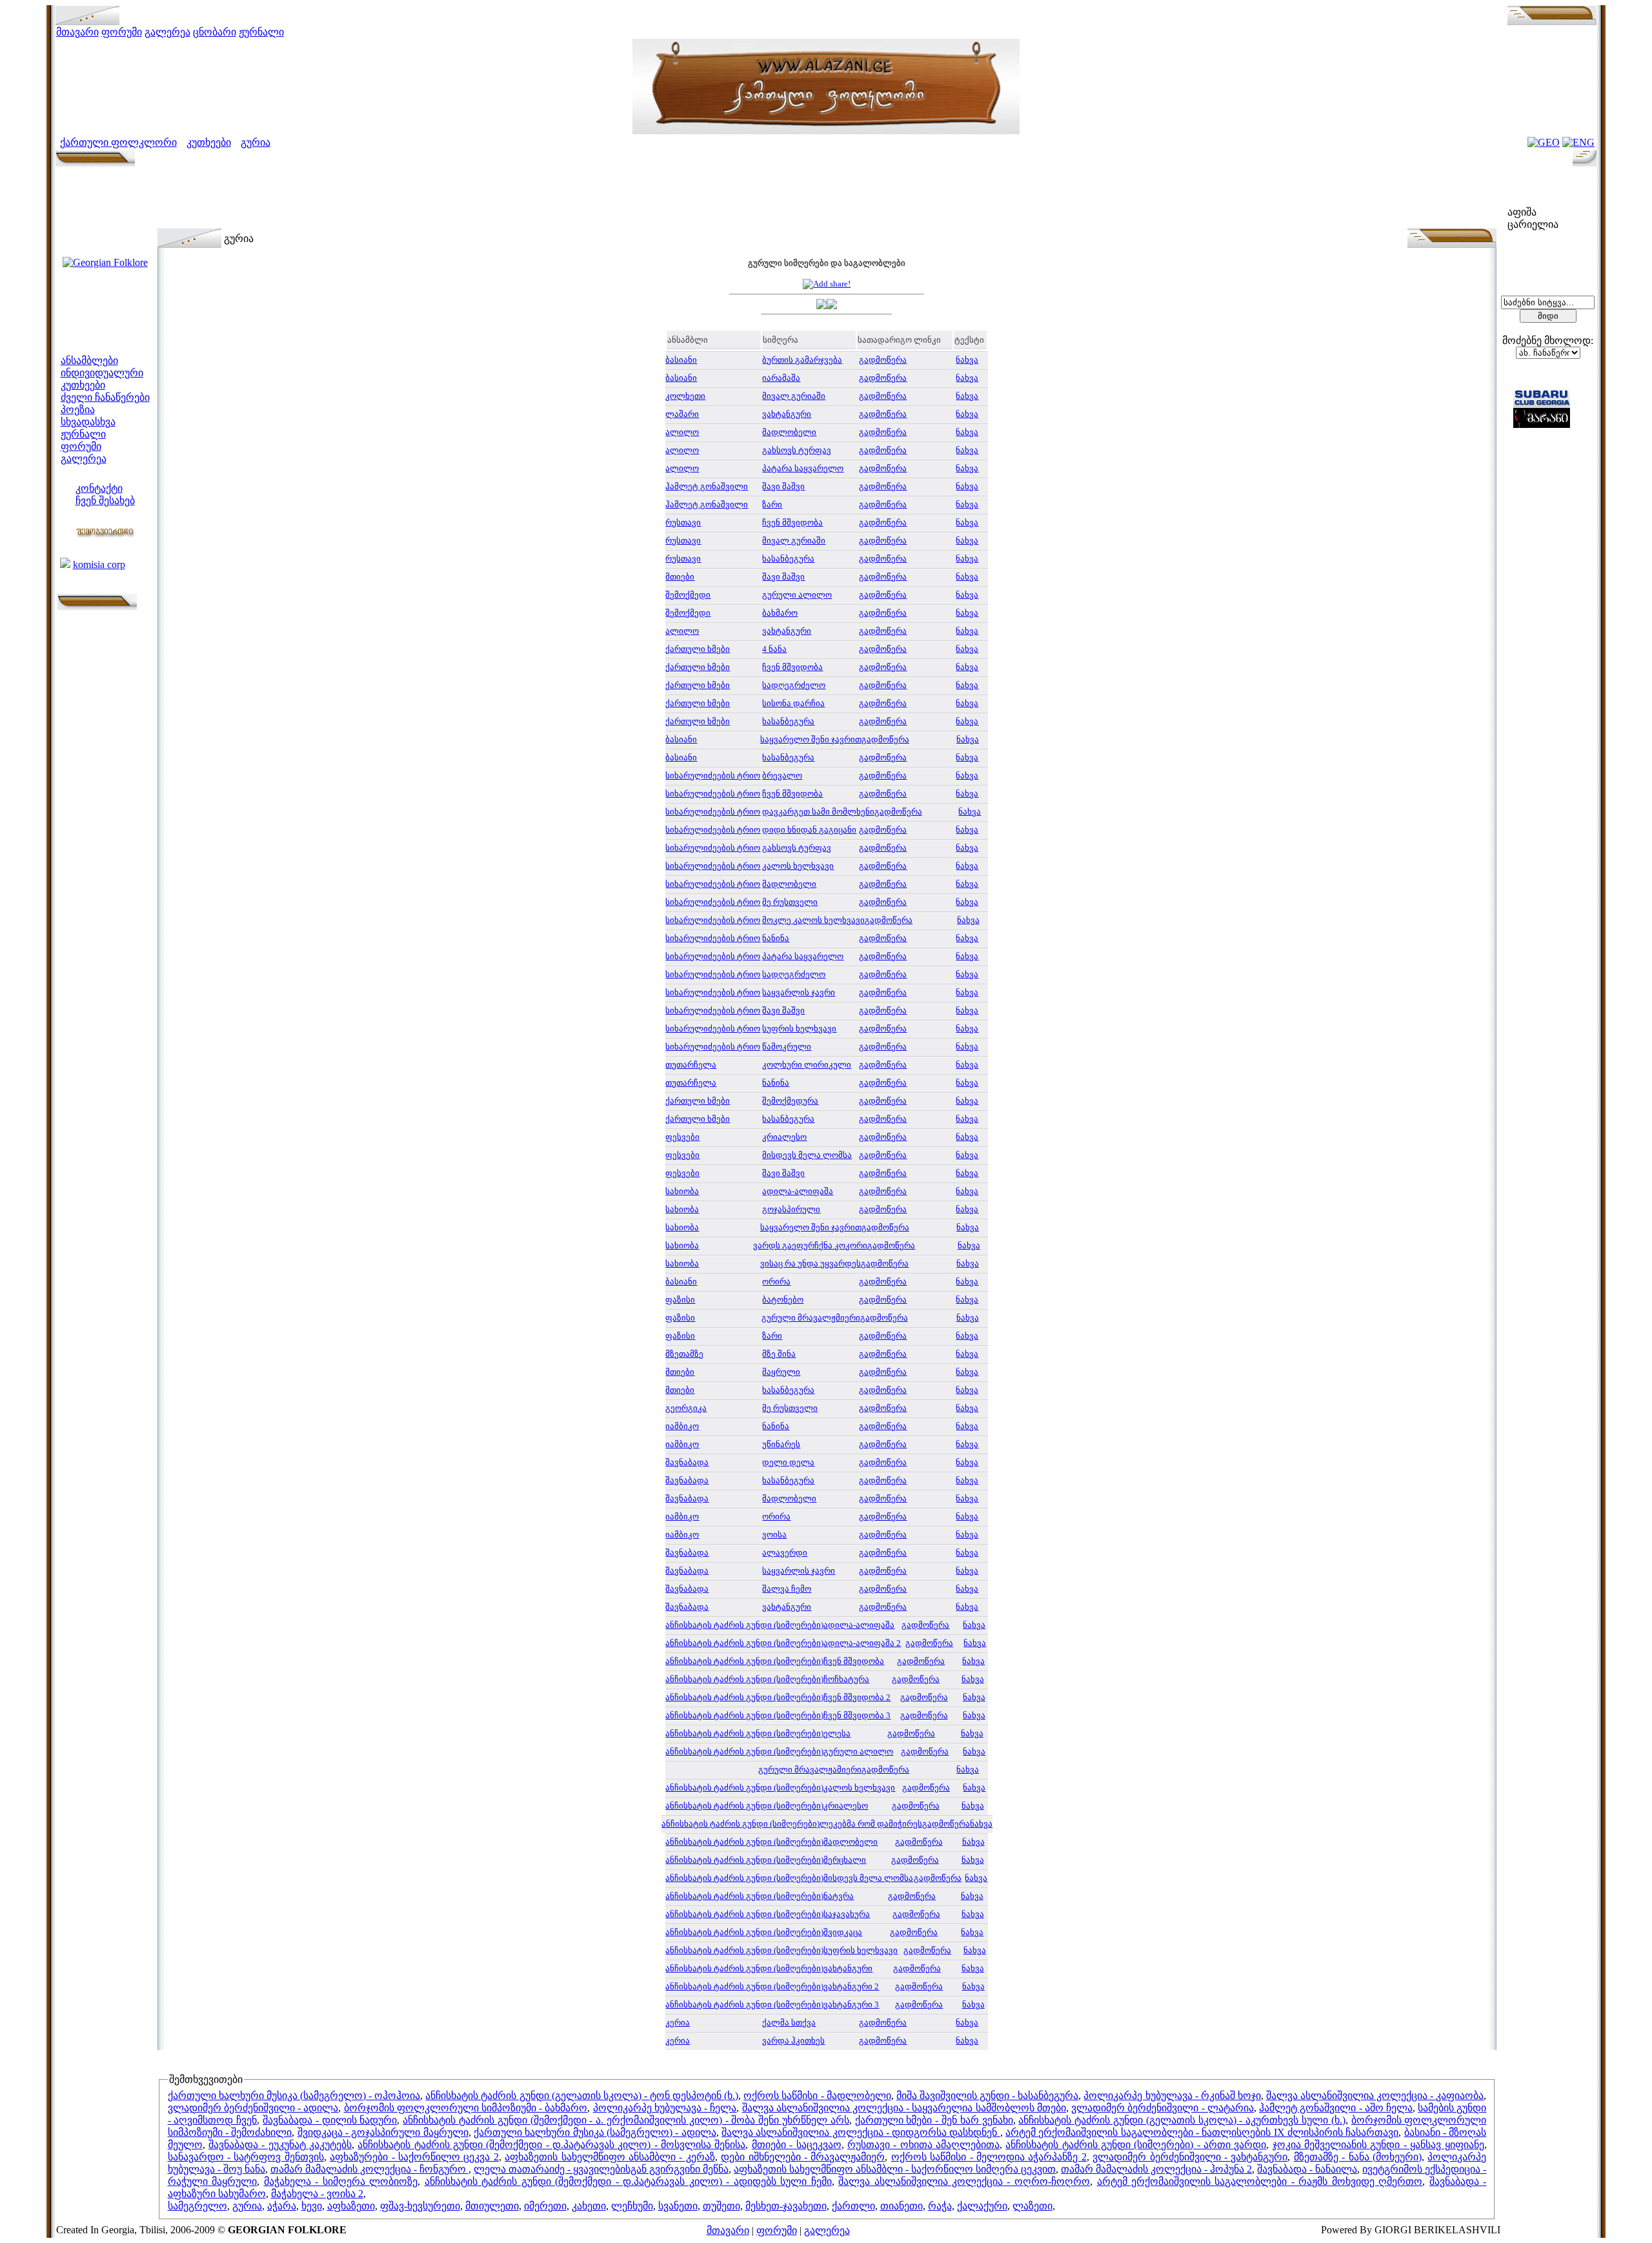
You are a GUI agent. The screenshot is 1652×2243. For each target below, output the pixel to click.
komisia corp (99, 564)
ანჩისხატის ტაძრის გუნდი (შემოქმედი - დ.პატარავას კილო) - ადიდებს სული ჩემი (628, 2181)
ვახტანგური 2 (851, 1986)
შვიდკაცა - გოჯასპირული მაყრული (383, 2132)
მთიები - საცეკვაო (797, 2145)
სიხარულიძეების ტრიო (713, 776)
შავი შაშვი (783, 486)
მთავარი (77, 32)
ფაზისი (680, 1300)
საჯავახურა (847, 1914)
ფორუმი (122, 32)
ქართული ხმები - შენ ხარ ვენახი (934, 2120)
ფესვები (682, 1137)
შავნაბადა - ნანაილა (1307, 2169)
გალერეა (167, 32)
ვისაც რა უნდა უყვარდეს (811, 1264)
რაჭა (940, 2206)
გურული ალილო (797, 595)
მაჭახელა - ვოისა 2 (317, 2194)
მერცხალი (845, 1860)
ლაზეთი (1032, 2206)
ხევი (312, 2206)
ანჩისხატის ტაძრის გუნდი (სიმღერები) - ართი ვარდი (1136, 2145)
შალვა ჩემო (787, 1589)
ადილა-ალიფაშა (798, 1191)
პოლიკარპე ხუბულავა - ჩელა (665, 2108)
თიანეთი (902, 2206)
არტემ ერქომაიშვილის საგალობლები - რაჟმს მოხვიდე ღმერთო (1260, 2181)
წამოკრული (787, 1047)
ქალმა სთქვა (789, 2023)
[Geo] (1544, 142)
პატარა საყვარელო (803, 468)
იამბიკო (682, 1426)
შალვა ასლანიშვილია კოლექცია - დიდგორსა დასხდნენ (861, 2132)
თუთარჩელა (691, 1065)
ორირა (776, 1282)
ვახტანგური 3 (851, 2004)
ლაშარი (682, 414)
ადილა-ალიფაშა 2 (862, 1643)
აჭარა (282, 2206)
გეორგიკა (686, 1408)
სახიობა (682, 1191)
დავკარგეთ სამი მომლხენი (818, 812)
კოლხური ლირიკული (807, 1065)
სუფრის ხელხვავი (799, 1029)
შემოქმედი (688, 595)
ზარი (772, 504)
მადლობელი (789, 432)
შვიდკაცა (843, 1932)
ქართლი (853, 2206)
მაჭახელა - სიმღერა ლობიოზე (341, 2181)
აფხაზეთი (351, 2206)
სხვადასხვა (88, 422)
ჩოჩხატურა (846, 1679)
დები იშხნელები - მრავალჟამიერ (803, 2157)
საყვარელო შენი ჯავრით (811, 739)
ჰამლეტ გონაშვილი (707, 486)
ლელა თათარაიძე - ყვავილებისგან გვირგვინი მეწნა (601, 2169)
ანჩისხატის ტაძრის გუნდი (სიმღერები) (744, 1625)
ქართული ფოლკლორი (118, 142)
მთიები (680, 577)
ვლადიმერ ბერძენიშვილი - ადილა (253, 2108)
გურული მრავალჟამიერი (810, 1770)
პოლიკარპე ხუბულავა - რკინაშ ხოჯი (1172, 2096)
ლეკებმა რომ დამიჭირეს (871, 1824)
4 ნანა (774, 649)
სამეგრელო (197, 2206)
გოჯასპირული (791, 1209)
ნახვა (967, 360)
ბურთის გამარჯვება (802, 360)
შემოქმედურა (790, 1101)
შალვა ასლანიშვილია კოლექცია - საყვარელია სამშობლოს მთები (904, 2108)
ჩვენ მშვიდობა (792, 523)
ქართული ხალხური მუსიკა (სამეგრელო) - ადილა (595, 2132)
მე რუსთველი (790, 902)
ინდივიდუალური (102, 373)
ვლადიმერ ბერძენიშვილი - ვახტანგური (1190, 2157)
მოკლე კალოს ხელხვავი (813, 920)
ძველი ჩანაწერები (105, 397)
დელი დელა (788, 1462)
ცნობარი (215, 32)
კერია (678, 2023)
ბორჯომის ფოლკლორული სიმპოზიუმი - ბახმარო (466, 2108)
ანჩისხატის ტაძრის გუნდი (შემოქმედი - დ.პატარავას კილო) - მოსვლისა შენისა (551, 2145)
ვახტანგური (787, 414)
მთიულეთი (492, 2206)
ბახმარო (780, 613)
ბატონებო (783, 1300)
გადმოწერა (883, 360)
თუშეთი (721, 2206)
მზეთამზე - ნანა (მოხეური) (1358, 2157)
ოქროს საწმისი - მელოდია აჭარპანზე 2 (989, 2157)
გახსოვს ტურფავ (797, 450)
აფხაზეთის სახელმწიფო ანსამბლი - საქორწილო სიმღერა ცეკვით (895, 2169)
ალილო (682, 432)
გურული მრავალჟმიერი (811, 1318)
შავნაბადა (687, 1462)
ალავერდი (785, 1553)
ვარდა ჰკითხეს (793, 2041)
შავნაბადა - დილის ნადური (330, 2120)
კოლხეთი (685, 396)
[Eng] (1578, 142)
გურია (256, 142)
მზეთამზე (684, 1354)
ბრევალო (782, 776)
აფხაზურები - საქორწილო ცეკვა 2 (414, 2157)
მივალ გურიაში (794, 396)
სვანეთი (678, 2206)
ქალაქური (982, 2206)
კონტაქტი (99, 488)
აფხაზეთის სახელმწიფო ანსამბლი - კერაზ (610, 2157)
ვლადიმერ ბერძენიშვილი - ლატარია (1163, 2108)
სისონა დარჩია (793, 703)
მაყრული (781, 1372)
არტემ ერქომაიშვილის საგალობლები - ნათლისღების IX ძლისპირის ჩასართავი (1202, 2132)
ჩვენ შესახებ (105, 501)
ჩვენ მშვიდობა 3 (857, 1715)
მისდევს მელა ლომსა (807, 1155)
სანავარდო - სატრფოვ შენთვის (246, 2157)
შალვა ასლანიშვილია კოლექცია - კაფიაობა (1375, 2096)
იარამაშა (781, 378)
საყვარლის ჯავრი (799, 992)
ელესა (837, 1733)
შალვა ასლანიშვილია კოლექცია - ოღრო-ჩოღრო (964, 2181)
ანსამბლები (89, 360)
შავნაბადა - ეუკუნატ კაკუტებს (280, 2145)
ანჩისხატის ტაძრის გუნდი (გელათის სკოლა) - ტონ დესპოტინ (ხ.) (582, 2096)
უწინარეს (781, 1444)
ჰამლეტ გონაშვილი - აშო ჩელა (1336, 2108)
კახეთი (589, 2206)
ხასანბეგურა (788, 559)
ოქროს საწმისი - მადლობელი (817, 2096)
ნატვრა (839, 1896)
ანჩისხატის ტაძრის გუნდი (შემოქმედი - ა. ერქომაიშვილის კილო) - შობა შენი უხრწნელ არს (626, 2120)
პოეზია (78, 410)
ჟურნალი (261, 32)
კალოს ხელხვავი (798, 866)
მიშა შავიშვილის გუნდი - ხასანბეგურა (987, 2096)
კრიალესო (784, 1137)
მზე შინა (779, 1354)
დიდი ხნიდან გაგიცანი (809, 830)
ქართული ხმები (698, 649)
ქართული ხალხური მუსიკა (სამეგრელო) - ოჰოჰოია (294, 2096)
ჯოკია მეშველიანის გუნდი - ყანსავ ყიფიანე (1378, 2145)
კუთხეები (209, 142)
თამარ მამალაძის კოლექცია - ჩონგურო (369, 2169)
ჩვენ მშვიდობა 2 (857, 1697)
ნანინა (776, 938)
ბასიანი (681, 360)
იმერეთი (545, 2206)
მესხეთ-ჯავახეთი (786, 2206)
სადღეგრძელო (794, 685)
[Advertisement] (827, 199)
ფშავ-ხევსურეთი (420, 2206)
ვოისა (774, 1535)
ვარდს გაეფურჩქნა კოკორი (810, 1245)
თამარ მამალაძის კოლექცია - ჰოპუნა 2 (1156, 2169)
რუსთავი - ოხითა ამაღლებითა (923, 2145)
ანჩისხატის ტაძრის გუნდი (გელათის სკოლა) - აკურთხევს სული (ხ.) (1182, 2120)
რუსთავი (683, 523)
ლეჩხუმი (632, 2206)
